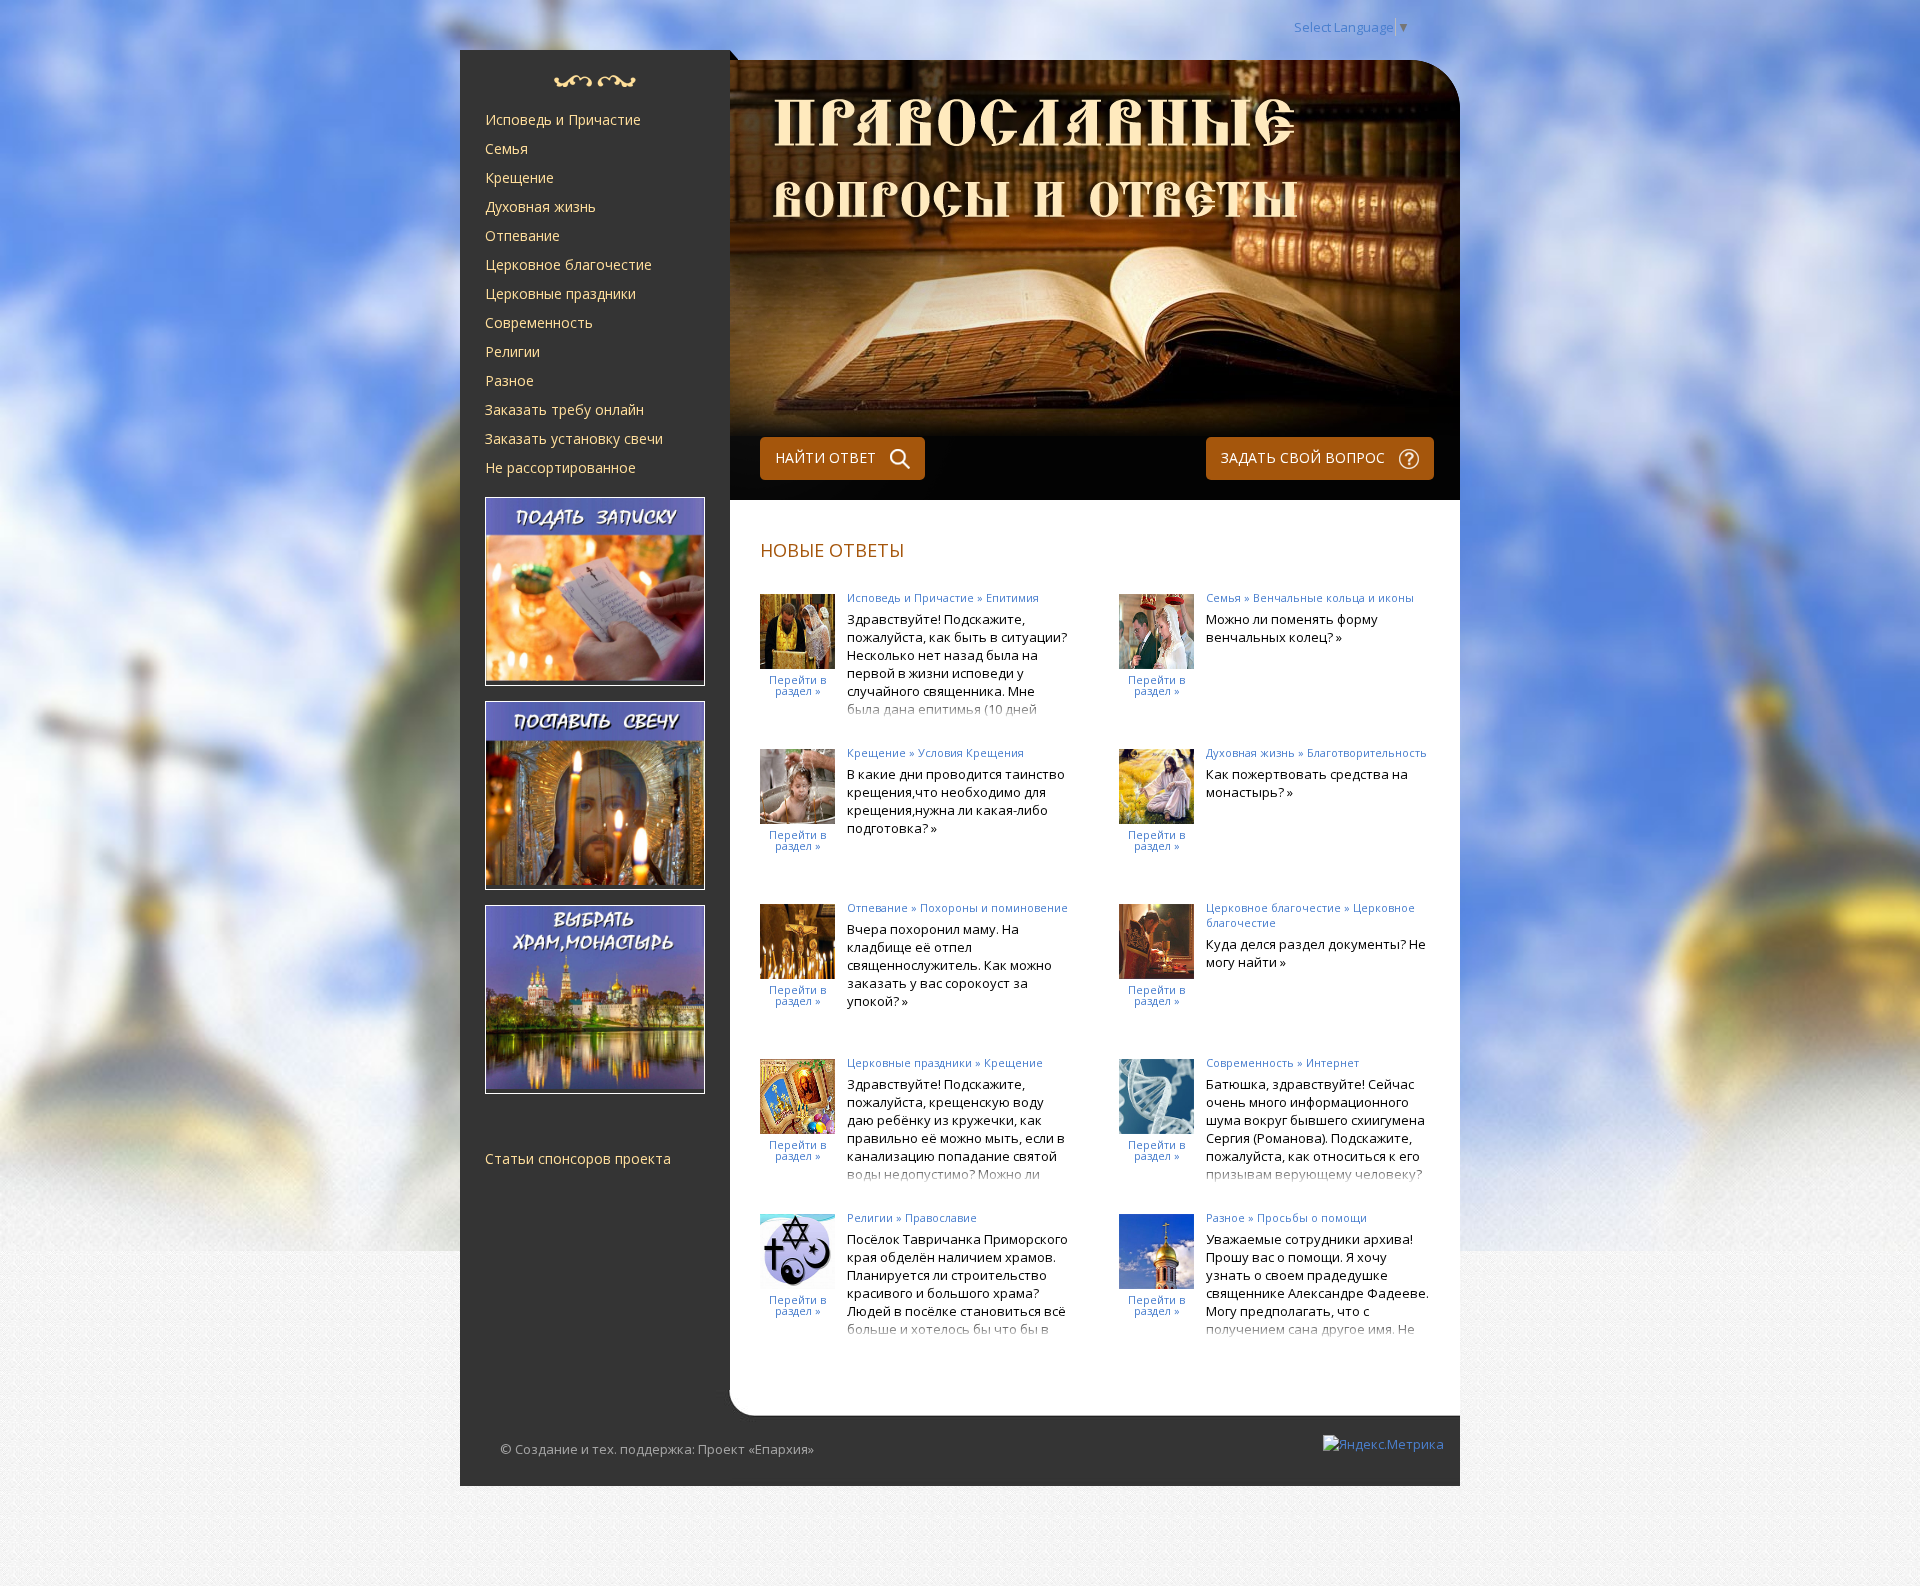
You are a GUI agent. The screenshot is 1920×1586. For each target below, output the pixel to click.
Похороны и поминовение (994, 907)
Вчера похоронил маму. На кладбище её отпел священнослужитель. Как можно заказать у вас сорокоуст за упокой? (949, 965)
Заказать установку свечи (574, 438)
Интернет (1332, 1062)
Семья (506, 148)
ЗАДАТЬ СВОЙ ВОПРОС (1305, 457)
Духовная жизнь (540, 206)
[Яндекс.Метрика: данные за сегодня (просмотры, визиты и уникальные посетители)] (1383, 1444)
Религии (512, 351)
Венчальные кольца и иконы (1333, 597)
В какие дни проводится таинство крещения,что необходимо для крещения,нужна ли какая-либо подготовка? (956, 801)
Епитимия (1012, 597)
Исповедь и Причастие (563, 119)
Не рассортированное (560, 467)
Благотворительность (1367, 752)
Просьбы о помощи (1312, 1217)
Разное (509, 380)
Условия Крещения (971, 752)
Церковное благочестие (568, 264)
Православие (941, 1217)
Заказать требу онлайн (564, 409)
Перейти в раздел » (797, 685)
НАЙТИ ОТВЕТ (827, 457)
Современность (539, 322)
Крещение (519, 177)
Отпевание (522, 235)
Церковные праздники (560, 293)
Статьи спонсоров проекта (578, 1158)
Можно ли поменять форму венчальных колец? (1292, 628)
